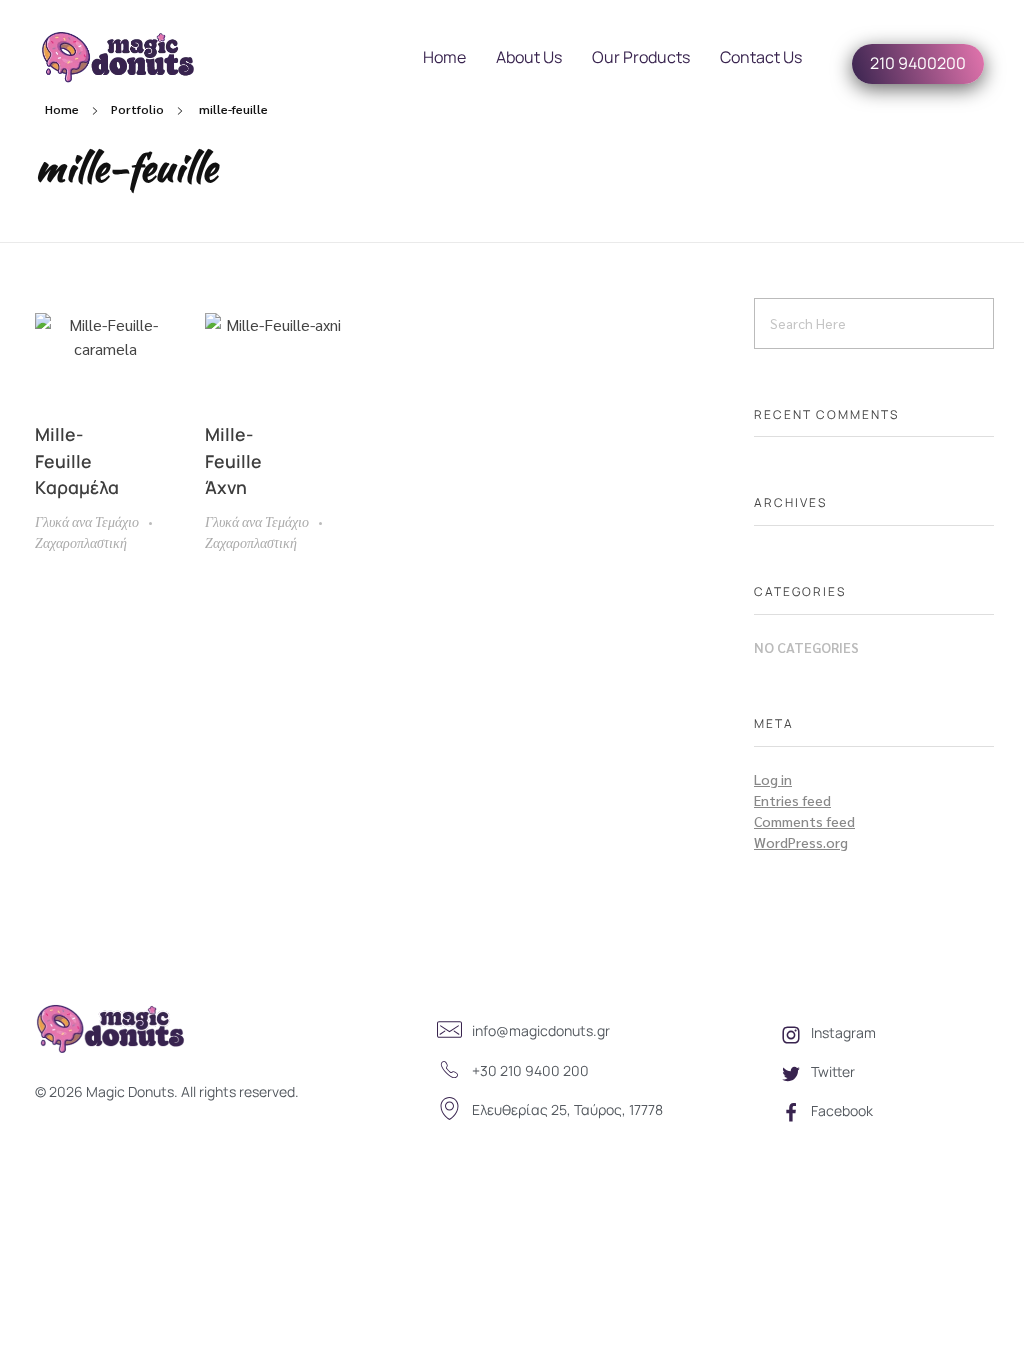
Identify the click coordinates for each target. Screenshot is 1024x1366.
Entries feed (792, 800)
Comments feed (804, 821)
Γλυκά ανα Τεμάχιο (87, 521)
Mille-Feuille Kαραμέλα (77, 460)
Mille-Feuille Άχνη (233, 460)
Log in (773, 779)
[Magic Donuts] (137, 57)
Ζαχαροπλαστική (81, 542)
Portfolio (137, 109)
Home (62, 109)
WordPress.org (801, 842)
